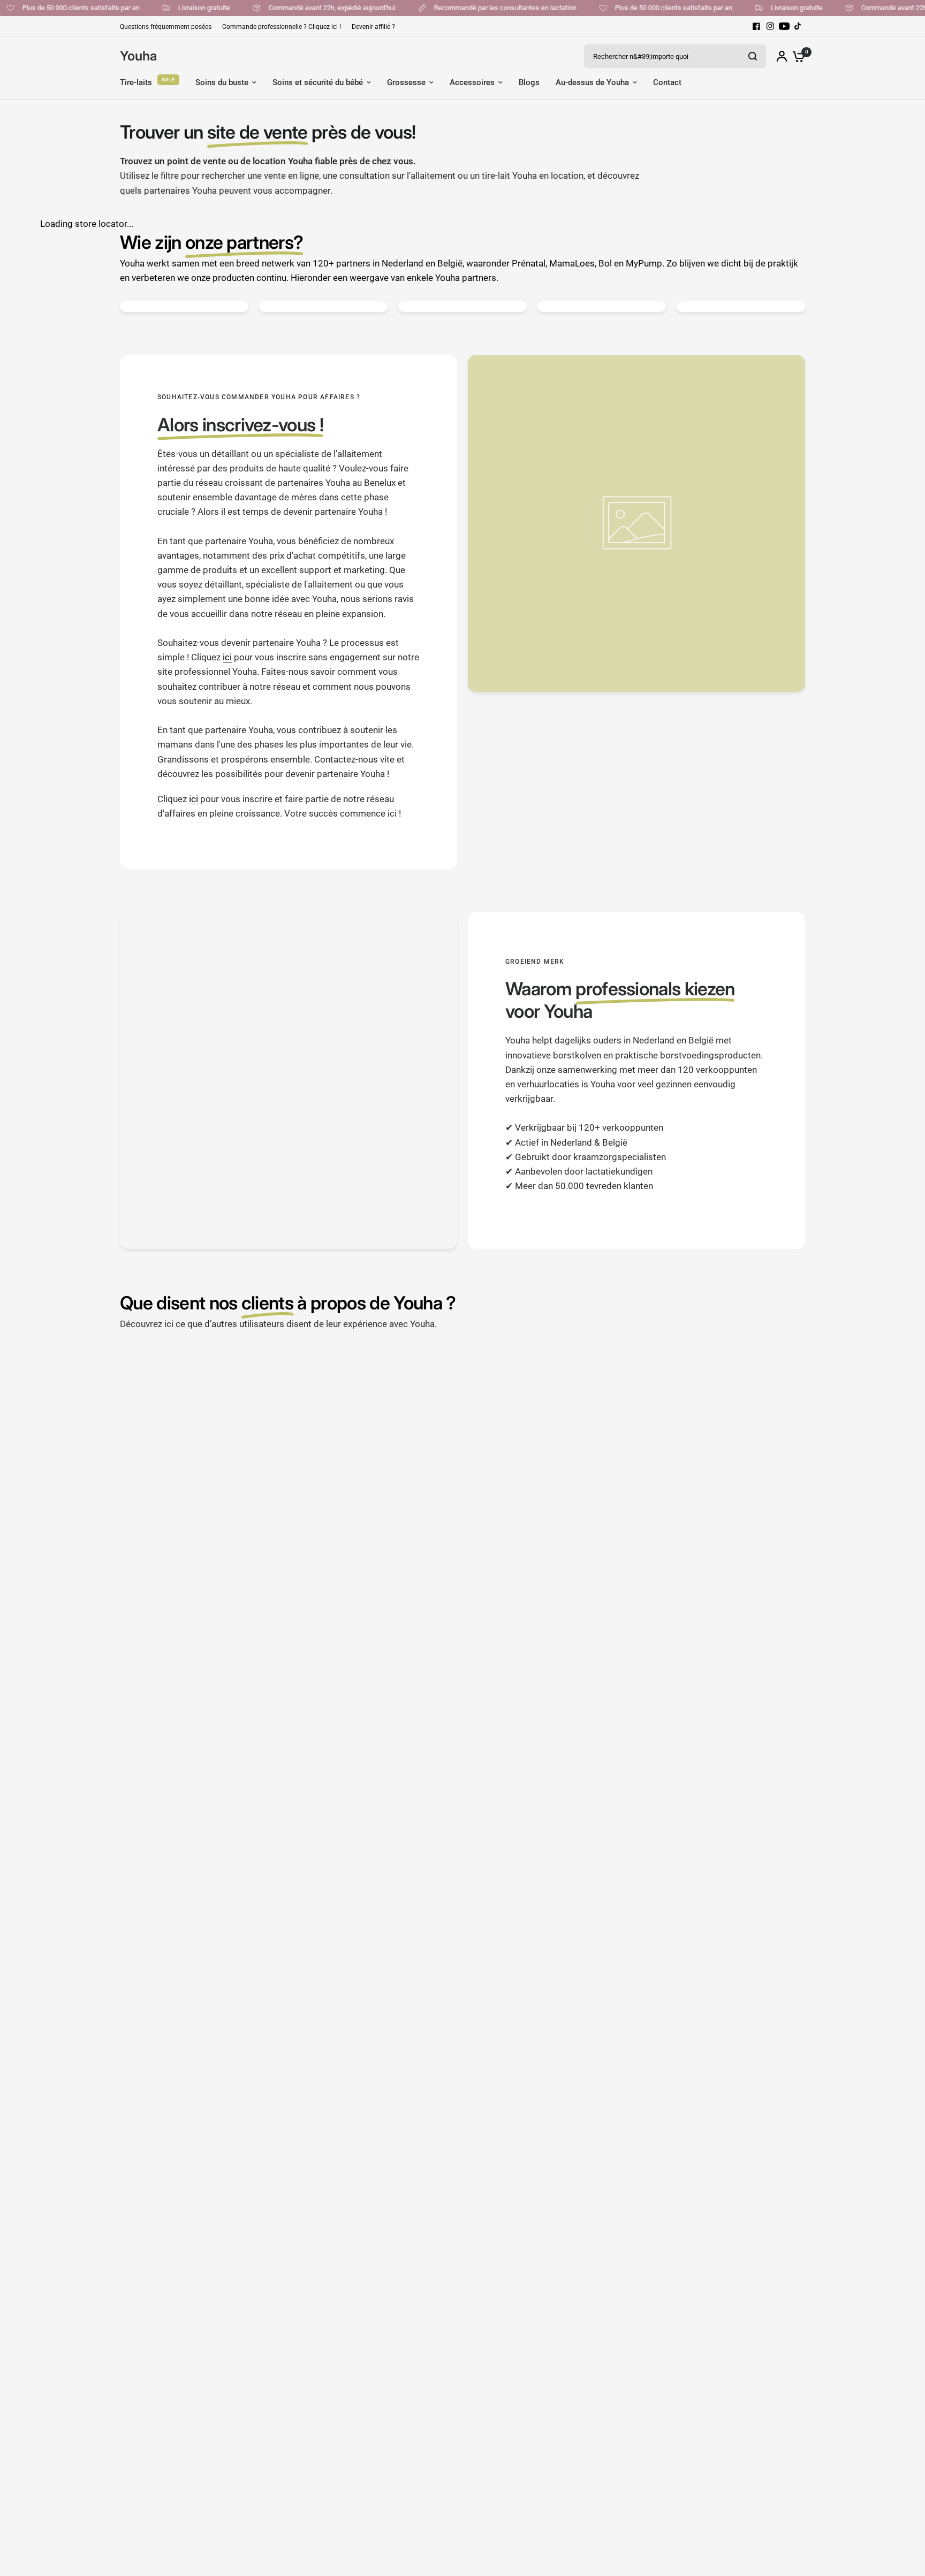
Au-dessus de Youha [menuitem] (592, 82)
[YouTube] (784, 26)
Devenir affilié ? (373, 27)
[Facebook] (756, 26)
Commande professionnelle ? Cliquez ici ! (282, 27)
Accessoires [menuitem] (472, 82)
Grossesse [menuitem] (406, 82)
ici (227, 657)
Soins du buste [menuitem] (222, 82)
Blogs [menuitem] (529, 82)
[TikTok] (798, 26)
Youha (138, 56)
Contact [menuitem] (667, 82)
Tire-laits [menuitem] (136, 82)
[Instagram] (770, 26)
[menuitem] (168, 27)
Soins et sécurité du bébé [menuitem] (318, 82)
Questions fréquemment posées (166, 27)
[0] (796, 56)
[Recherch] (753, 56)
